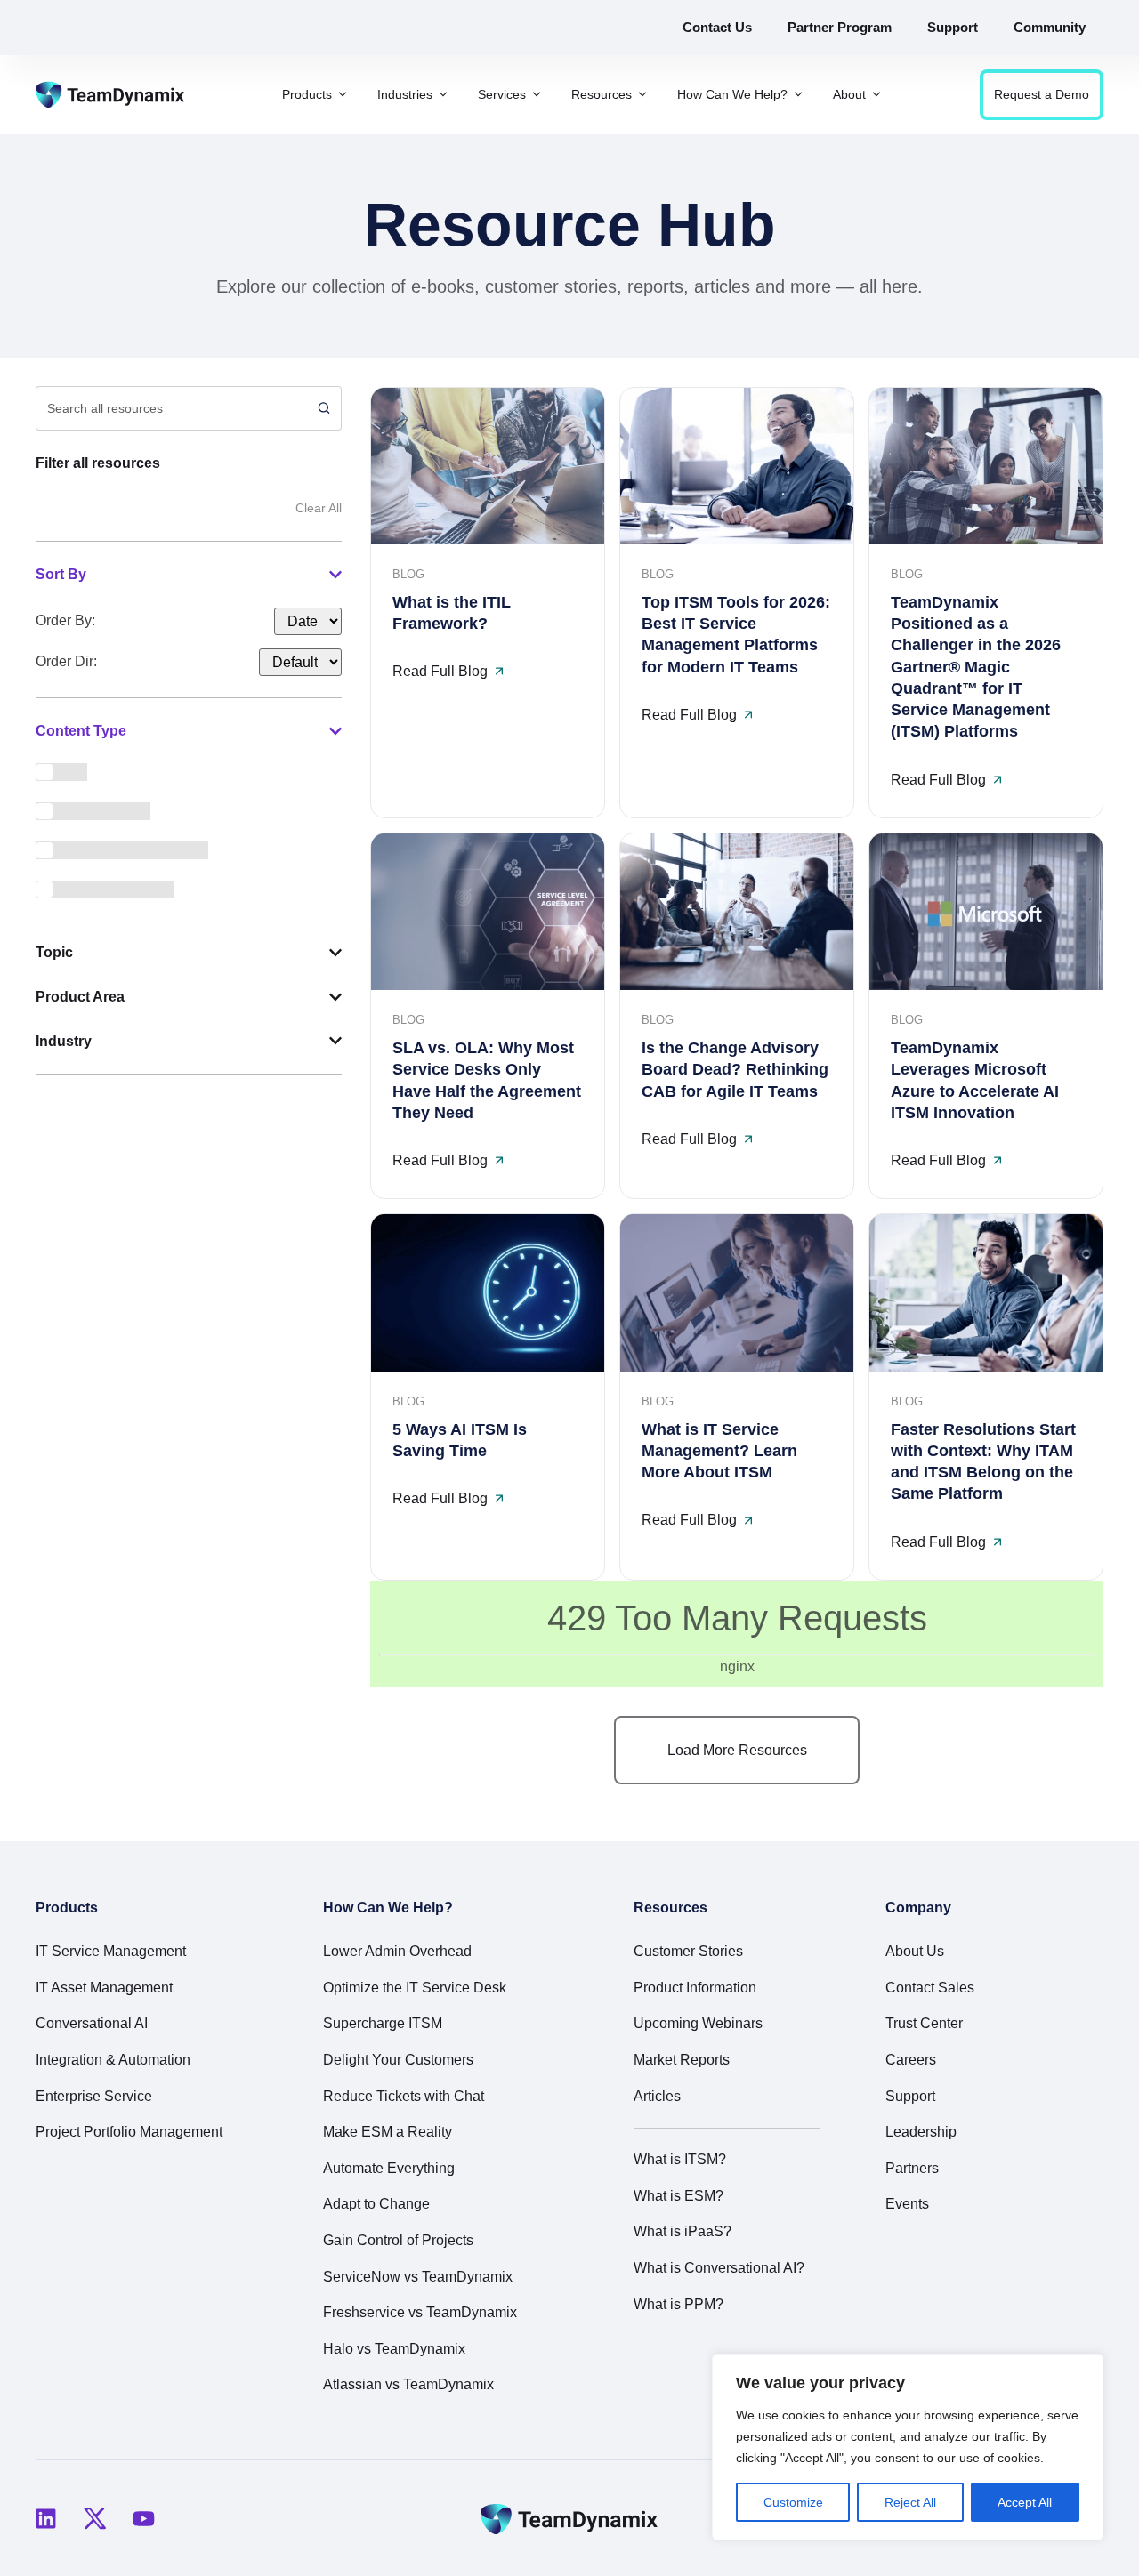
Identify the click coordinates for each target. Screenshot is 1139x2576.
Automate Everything (389, 2168)
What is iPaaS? (683, 2231)
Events (907, 2204)
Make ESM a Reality (388, 2132)
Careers (911, 2060)
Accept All (1025, 2502)
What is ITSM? (680, 2159)
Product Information (695, 1988)
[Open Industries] (443, 95)
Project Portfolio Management (129, 2132)
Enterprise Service (94, 2096)
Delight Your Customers (398, 2060)
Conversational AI (92, 2023)
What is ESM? (679, 2196)
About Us (915, 1951)
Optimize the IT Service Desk (415, 1988)
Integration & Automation (113, 2060)
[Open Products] (343, 95)
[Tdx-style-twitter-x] (94, 2518)
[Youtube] (143, 2518)
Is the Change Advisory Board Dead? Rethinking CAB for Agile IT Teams (735, 1070)
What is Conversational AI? (719, 2268)
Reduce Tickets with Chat (404, 2096)
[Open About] (876, 95)
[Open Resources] (642, 95)
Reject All (910, 2502)
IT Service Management (111, 1951)
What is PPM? (679, 2304)
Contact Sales (930, 1988)
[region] (908, 2447)
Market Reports (682, 2060)
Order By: (65, 621)
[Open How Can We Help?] (798, 95)
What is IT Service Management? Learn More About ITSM (719, 1451)
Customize (793, 2502)
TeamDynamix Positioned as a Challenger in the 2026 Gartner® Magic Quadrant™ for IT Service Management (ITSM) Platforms (976, 667)
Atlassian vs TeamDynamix (408, 2384)
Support (910, 2096)
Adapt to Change (376, 2204)
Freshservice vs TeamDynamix (420, 2312)
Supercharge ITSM (383, 2023)
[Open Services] (537, 95)
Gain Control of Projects (398, 2240)
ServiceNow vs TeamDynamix (418, 2277)
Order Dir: (66, 662)
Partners (912, 2168)
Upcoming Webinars (698, 2023)
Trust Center (924, 2023)
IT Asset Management (104, 1988)
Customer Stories (688, 1951)
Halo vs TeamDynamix (394, 2349)
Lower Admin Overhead (397, 1951)
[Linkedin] (45, 2518)
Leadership (921, 2132)
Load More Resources (737, 1750)
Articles (657, 2096)
